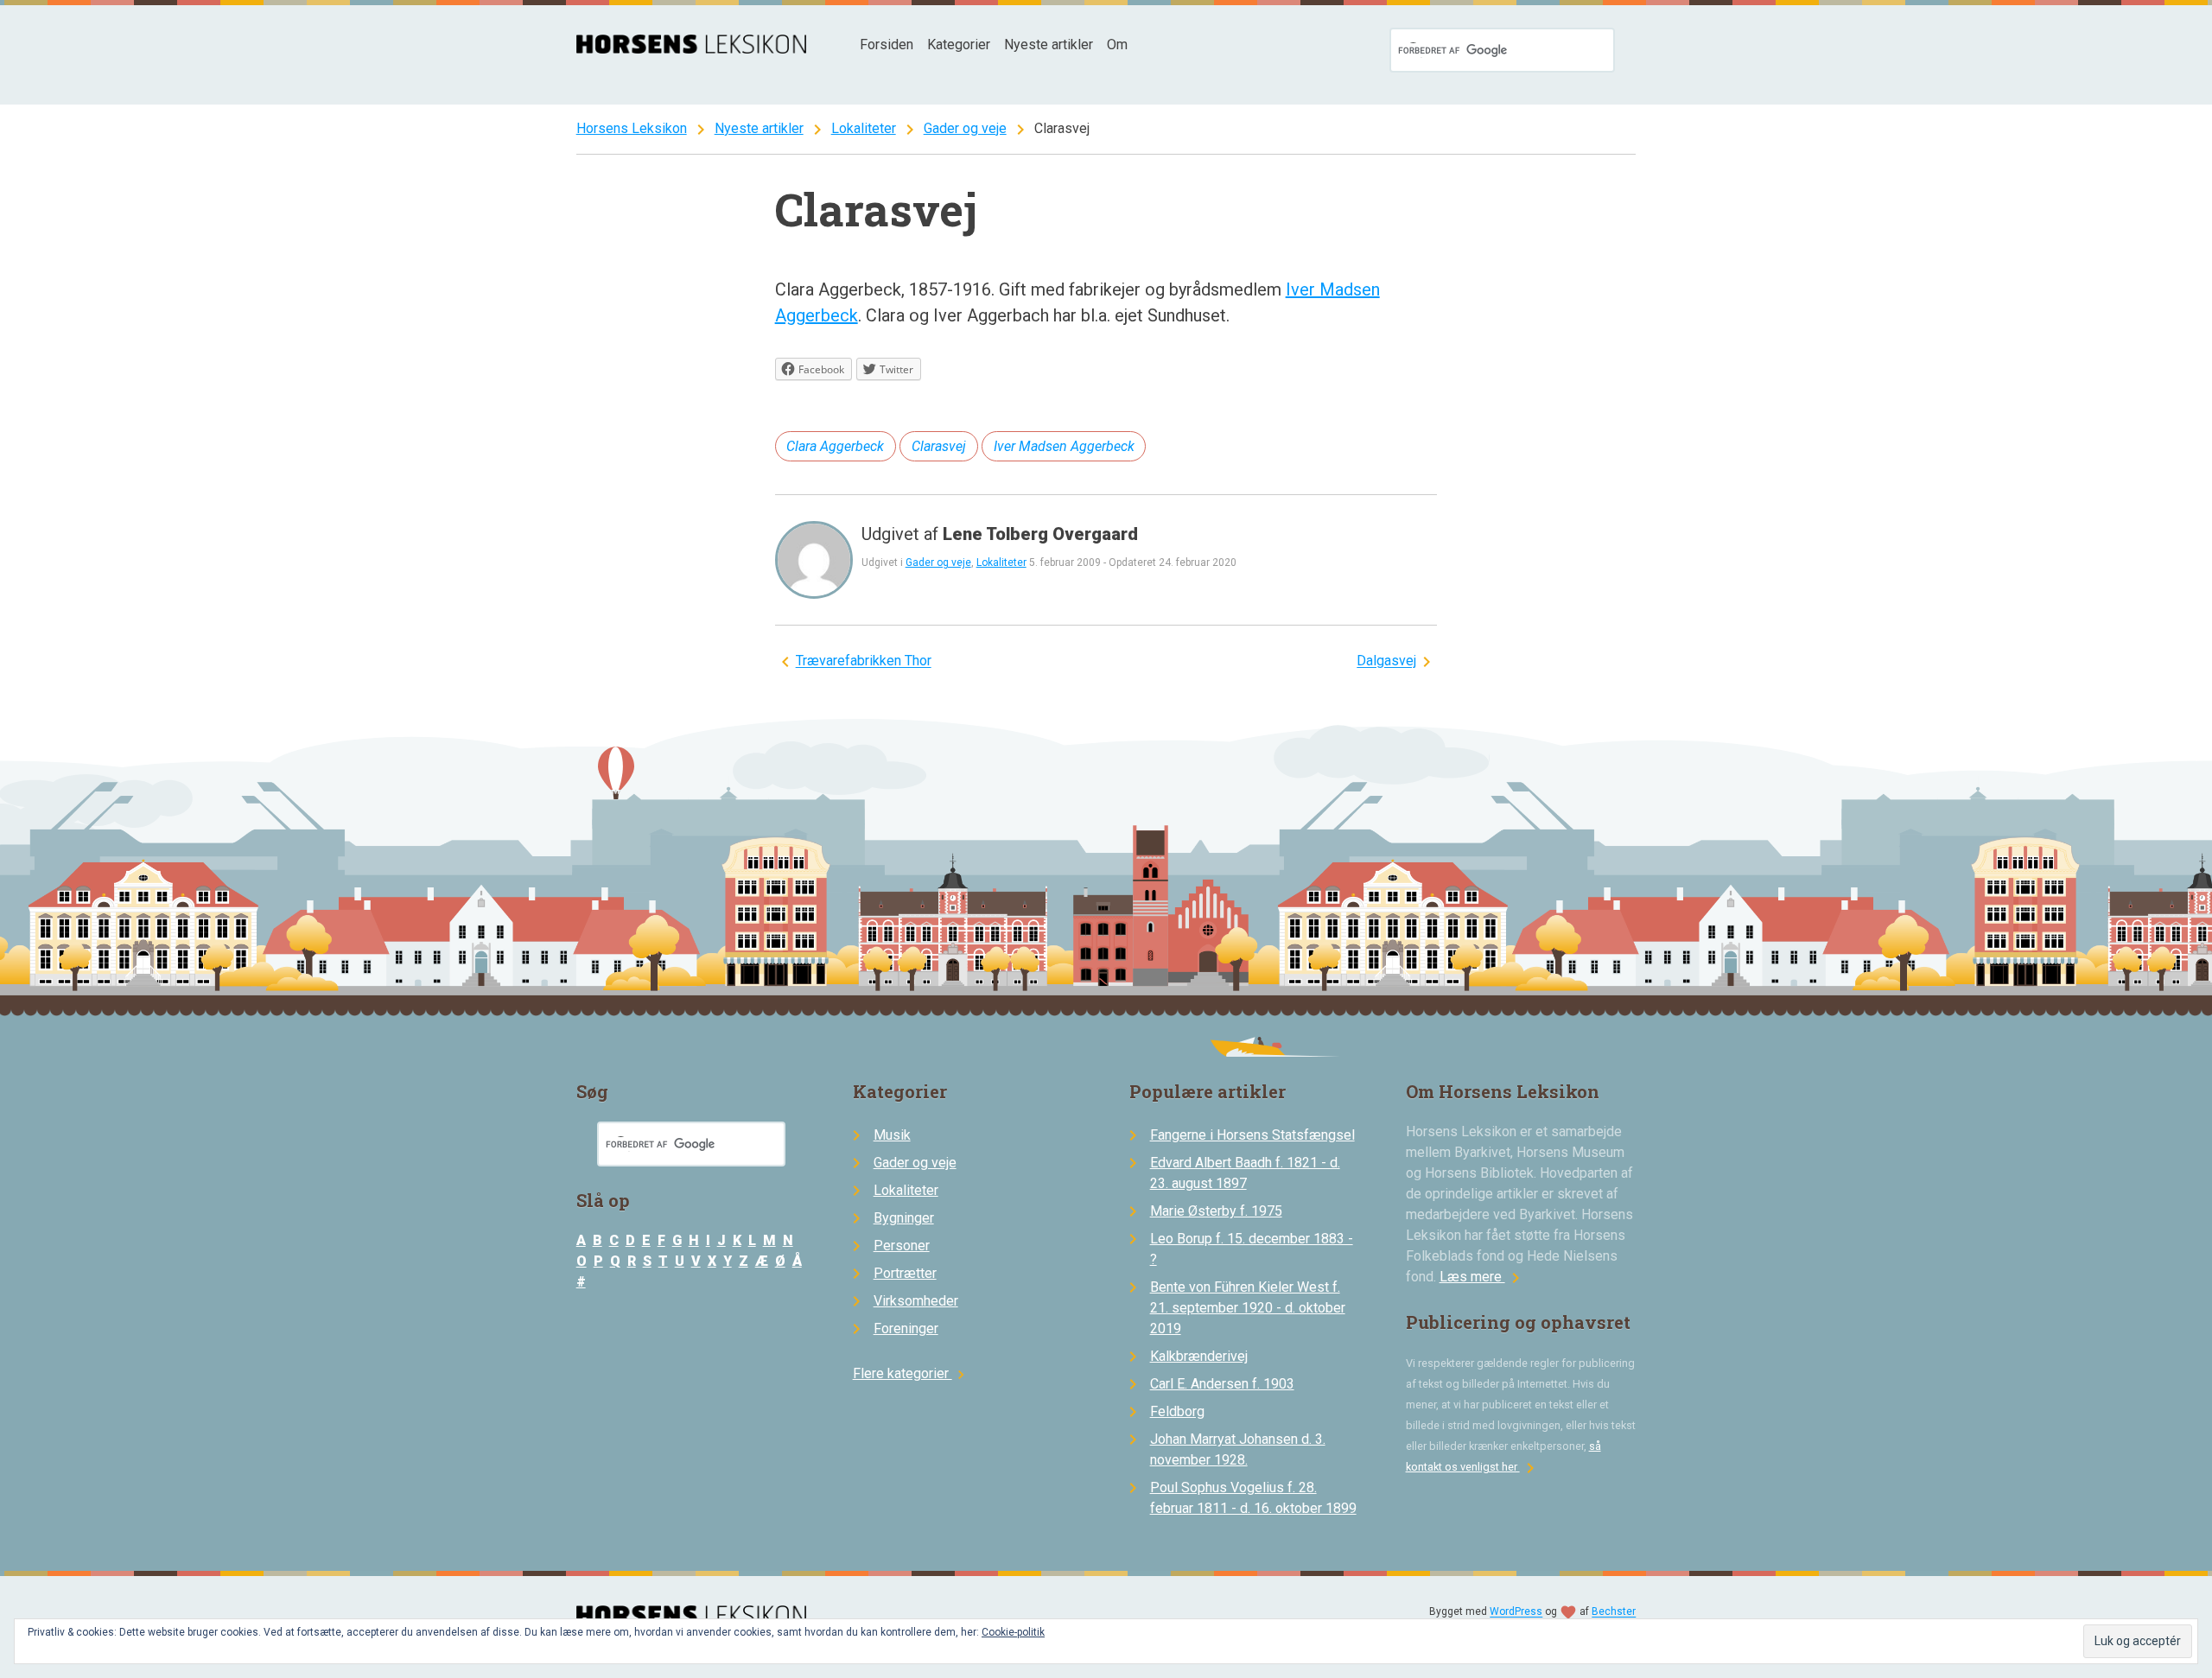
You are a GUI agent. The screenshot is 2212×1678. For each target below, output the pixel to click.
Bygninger (904, 1218)
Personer (902, 1246)
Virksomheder (916, 1301)
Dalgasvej (1386, 661)
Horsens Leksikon (632, 128)
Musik (892, 1135)
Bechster (1614, 1612)
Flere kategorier (911, 1373)
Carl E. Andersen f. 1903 (1222, 1384)
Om (1117, 44)
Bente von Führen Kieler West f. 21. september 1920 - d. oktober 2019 (1248, 1308)
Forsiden (887, 44)
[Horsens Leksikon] (692, 49)
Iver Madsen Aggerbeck (1064, 446)
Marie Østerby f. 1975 (1216, 1211)
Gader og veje (965, 128)
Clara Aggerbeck (835, 446)
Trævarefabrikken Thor (864, 661)
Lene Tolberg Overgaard (1040, 534)
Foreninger (906, 1328)
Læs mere (1483, 1277)
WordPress (1516, 1612)
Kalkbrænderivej (1199, 1356)
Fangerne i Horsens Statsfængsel (1252, 1135)
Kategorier (959, 44)
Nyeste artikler (1049, 44)
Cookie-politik (1013, 1632)
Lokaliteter (864, 128)
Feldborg (1177, 1411)
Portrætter (905, 1273)
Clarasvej (939, 446)
